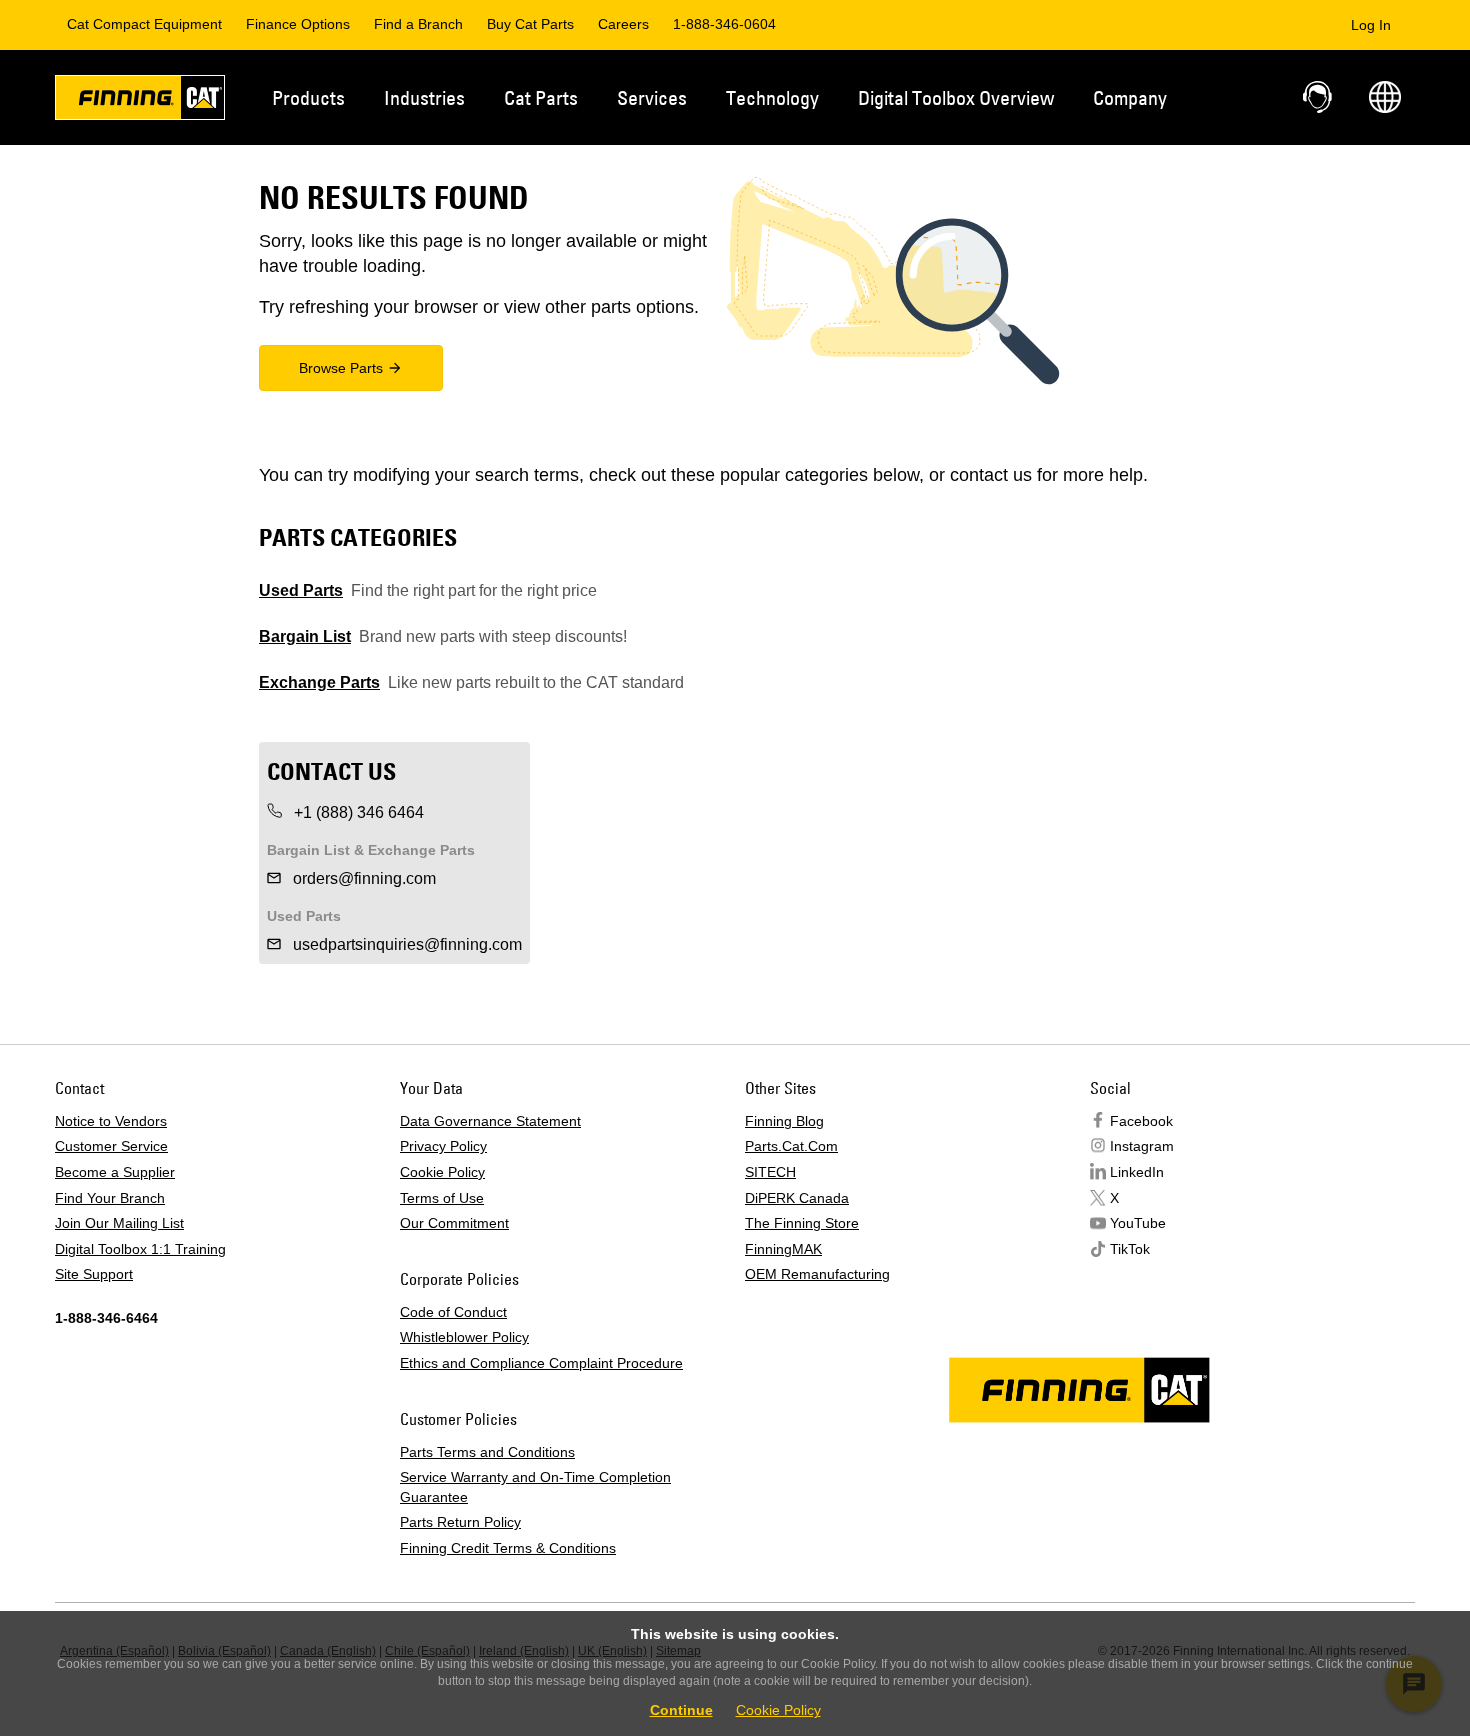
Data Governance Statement (490, 1121)
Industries (424, 97)
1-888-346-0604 (724, 24)
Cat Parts (541, 97)
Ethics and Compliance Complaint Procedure (541, 1363)
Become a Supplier (115, 1172)
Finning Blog (784, 1121)
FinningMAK (783, 1249)
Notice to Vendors (111, 1121)
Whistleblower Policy (464, 1337)
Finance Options (298, 24)
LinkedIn (1137, 1172)
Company (1130, 97)
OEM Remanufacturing (817, 1274)
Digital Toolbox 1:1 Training (140, 1249)
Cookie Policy (442, 1172)
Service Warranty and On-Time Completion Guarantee (535, 1487)
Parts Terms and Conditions (487, 1452)
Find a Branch (418, 24)
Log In (1371, 25)
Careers (623, 24)
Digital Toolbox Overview (956, 97)
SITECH (770, 1172)
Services (652, 97)
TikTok (1130, 1249)
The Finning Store (802, 1223)
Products (308, 97)
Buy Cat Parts (530, 24)
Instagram (1142, 1146)
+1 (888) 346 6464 (357, 812)
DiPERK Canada (797, 1198)
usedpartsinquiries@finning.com (405, 944)
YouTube (1138, 1223)
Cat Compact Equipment (144, 24)
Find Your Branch (110, 1198)
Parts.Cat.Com (791, 1146)
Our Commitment (454, 1223)
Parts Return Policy (460, 1522)
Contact (1319, 97)
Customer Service (111, 1146)
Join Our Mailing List (119, 1223)
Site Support (94, 1274)
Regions (1385, 97)
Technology (772, 97)
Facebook (1141, 1121)
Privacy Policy (443, 1146)
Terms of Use (442, 1198)
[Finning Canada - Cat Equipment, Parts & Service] (140, 101)
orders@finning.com (362, 878)
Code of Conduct (453, 1312)
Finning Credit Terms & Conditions (508, 1548)
